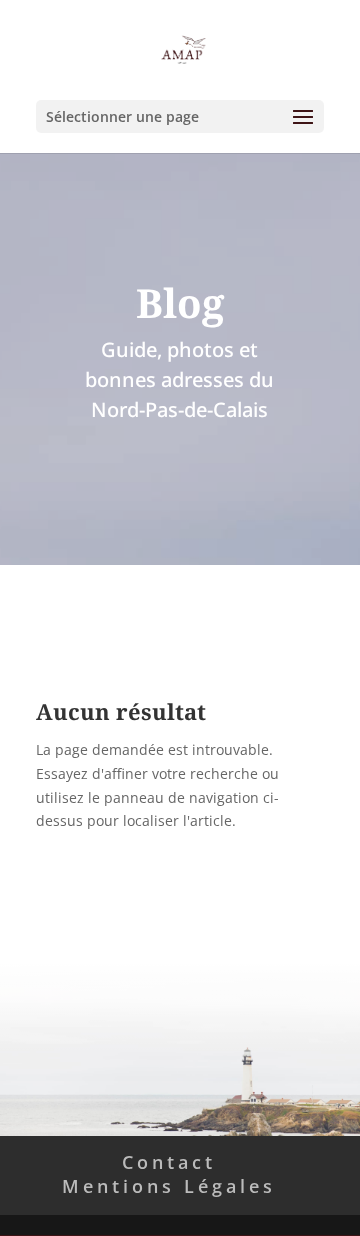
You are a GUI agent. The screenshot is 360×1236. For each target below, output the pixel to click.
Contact (169, 1162)
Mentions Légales (169, 1186)
